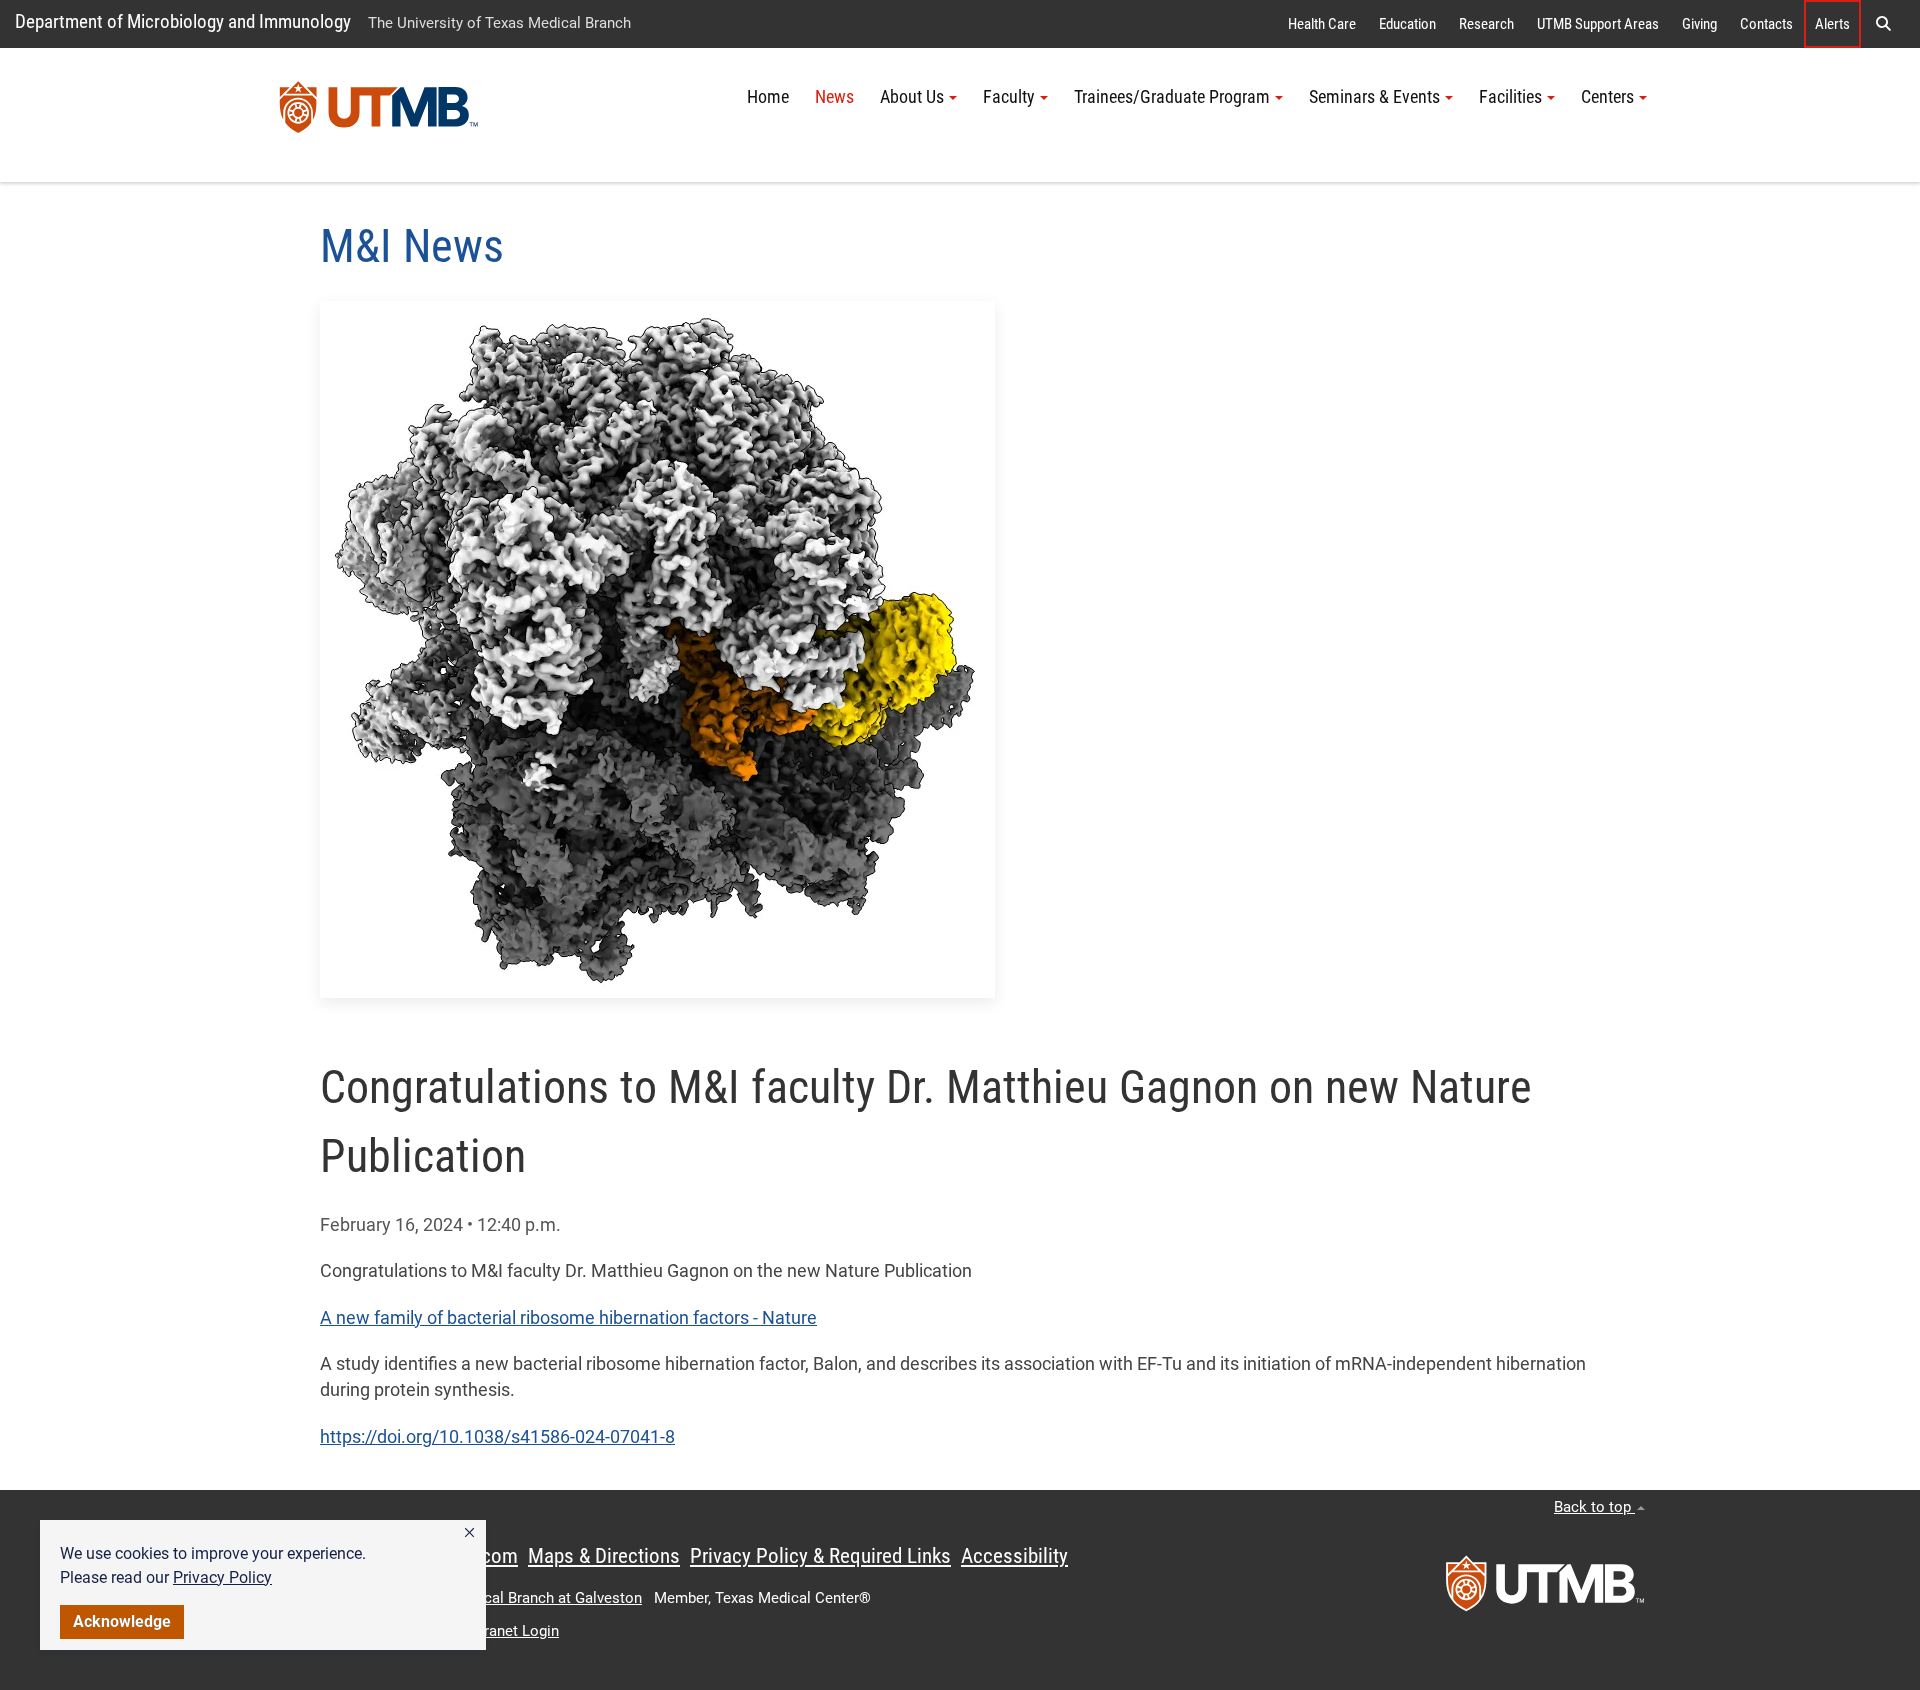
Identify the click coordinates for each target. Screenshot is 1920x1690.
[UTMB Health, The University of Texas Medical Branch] (1545, 1590)
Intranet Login (513, 1631)
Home (768, 97)
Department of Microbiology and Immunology (183, 21)
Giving (1699, 24)
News (834, 97)
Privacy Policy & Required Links (820, 1556)
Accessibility (1014, 1556)
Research (1486, 24)
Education (1407, 24)
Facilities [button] (1510, 97)
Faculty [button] (1009, 97)
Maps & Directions (604, 1556)
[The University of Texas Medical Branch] (379, 115)
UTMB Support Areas (1598, 24)
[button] (469, 1533)
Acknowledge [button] (122, 1621)
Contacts (1766, 24)
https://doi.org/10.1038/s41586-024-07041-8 (497, 1437)
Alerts (1832, 24)
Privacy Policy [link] (222, 1577)
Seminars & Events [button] (1374, 97)
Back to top (1594, 1507)
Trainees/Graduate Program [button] (1172, 97)
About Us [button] (912, 97)
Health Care (1322, 24)
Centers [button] (1607, 97)
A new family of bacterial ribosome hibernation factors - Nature (568, 1318)
